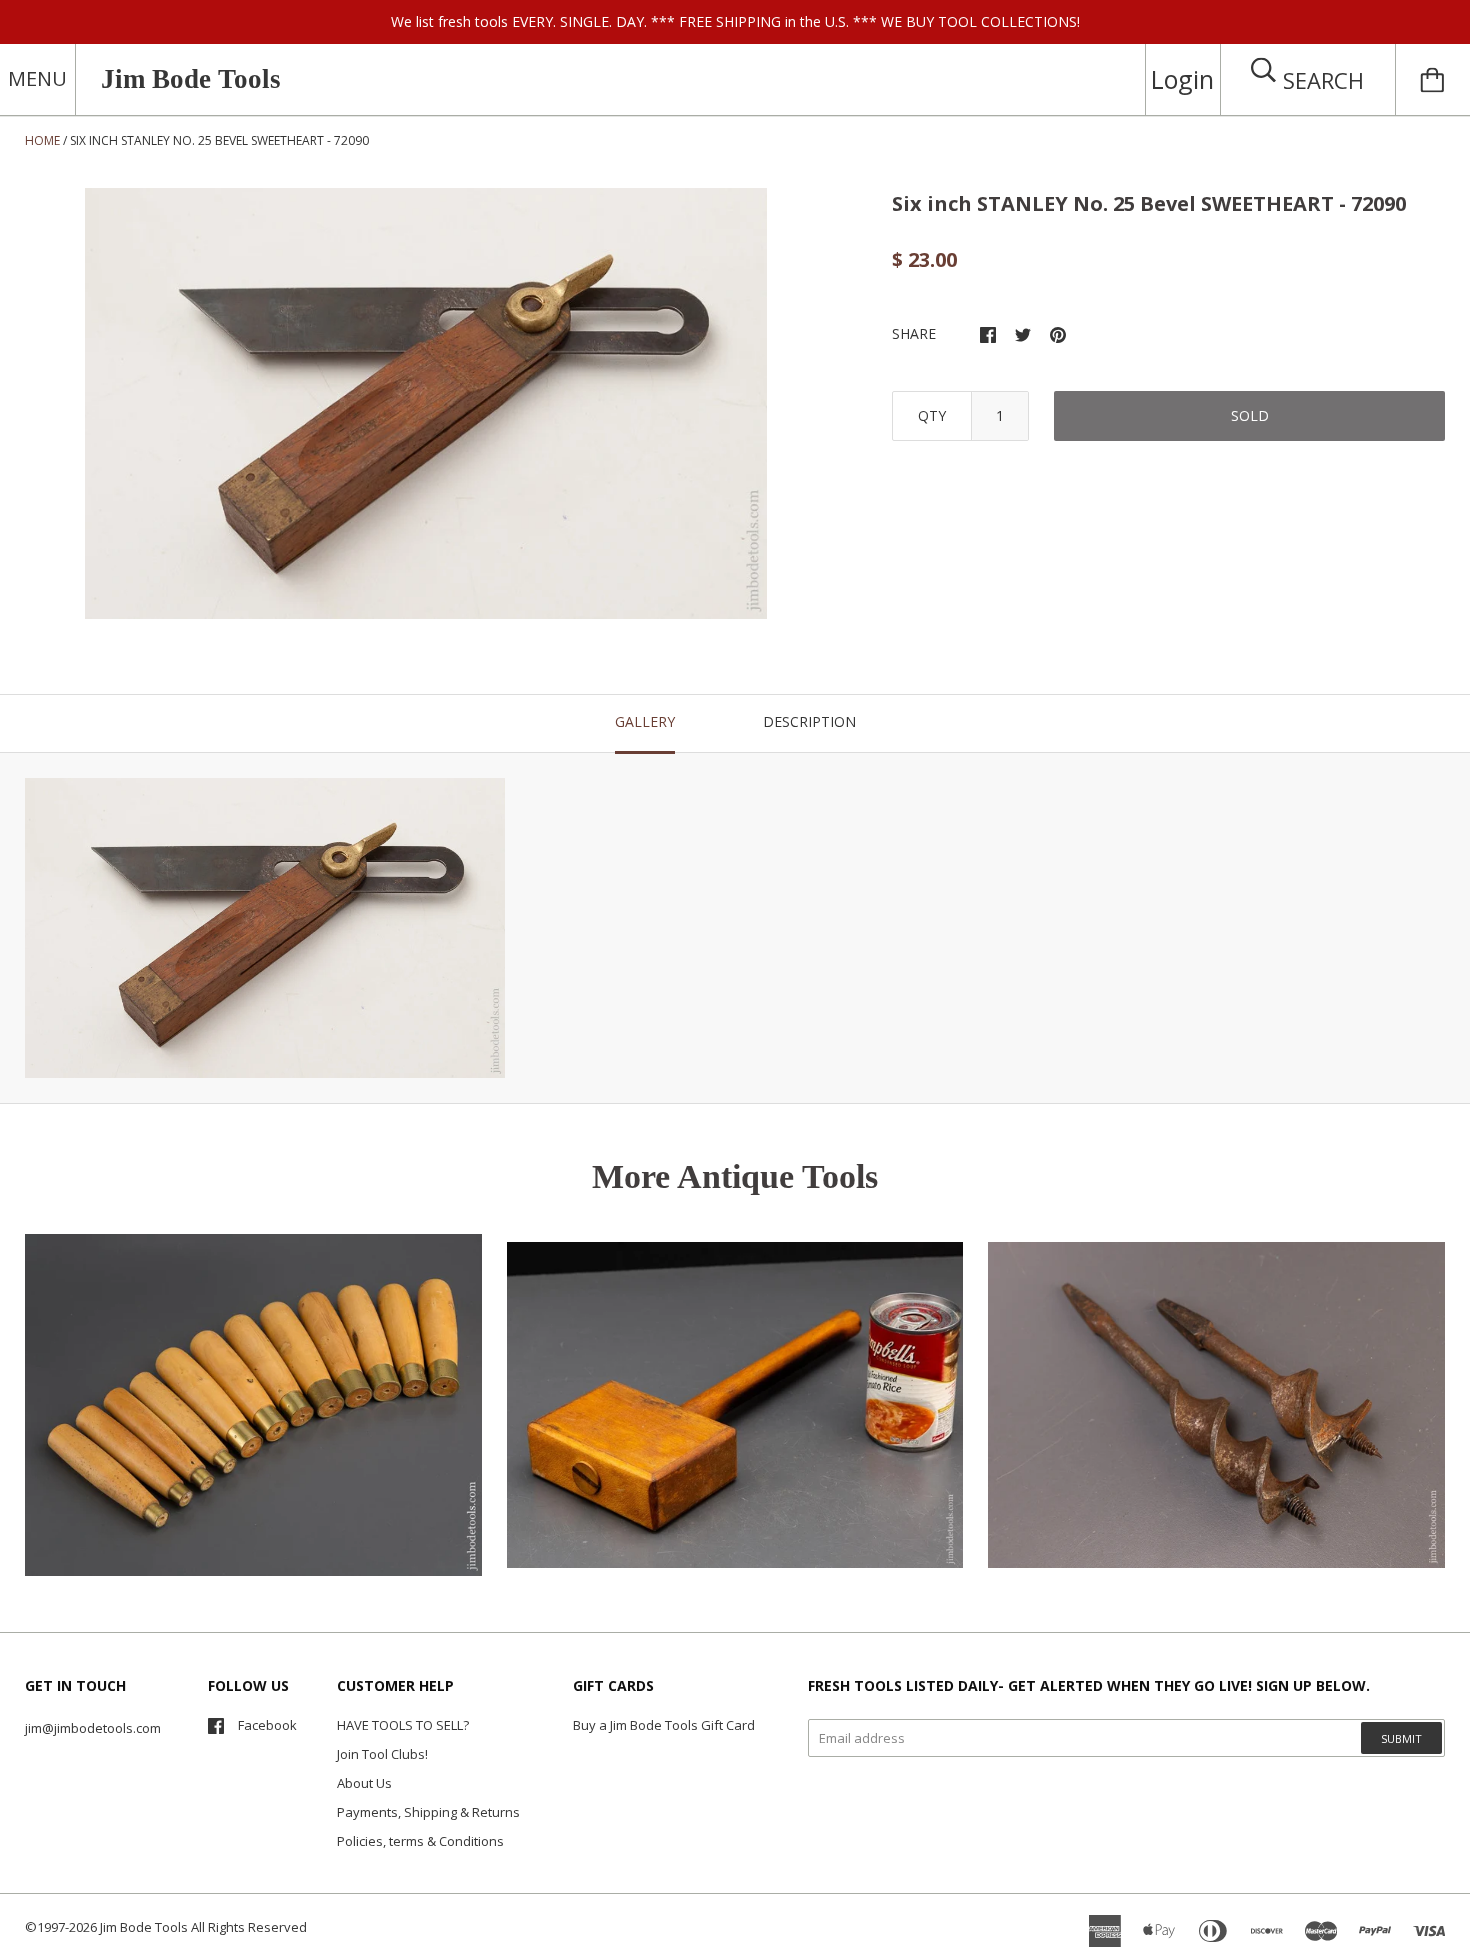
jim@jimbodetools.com (93, 1728)
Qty (932, 415)
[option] (426, 403)
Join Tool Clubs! (382, 1754)
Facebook (267, 1725)
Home (42, 140)
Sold (1250, 415)
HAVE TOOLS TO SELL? (403, 1725)
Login (1182, 79)
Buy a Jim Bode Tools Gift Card (664, 1725)
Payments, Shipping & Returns (428, 1812)
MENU (37, 78)
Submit (1401, 1738)
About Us (364, 1783)
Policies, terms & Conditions (420, 1841)
